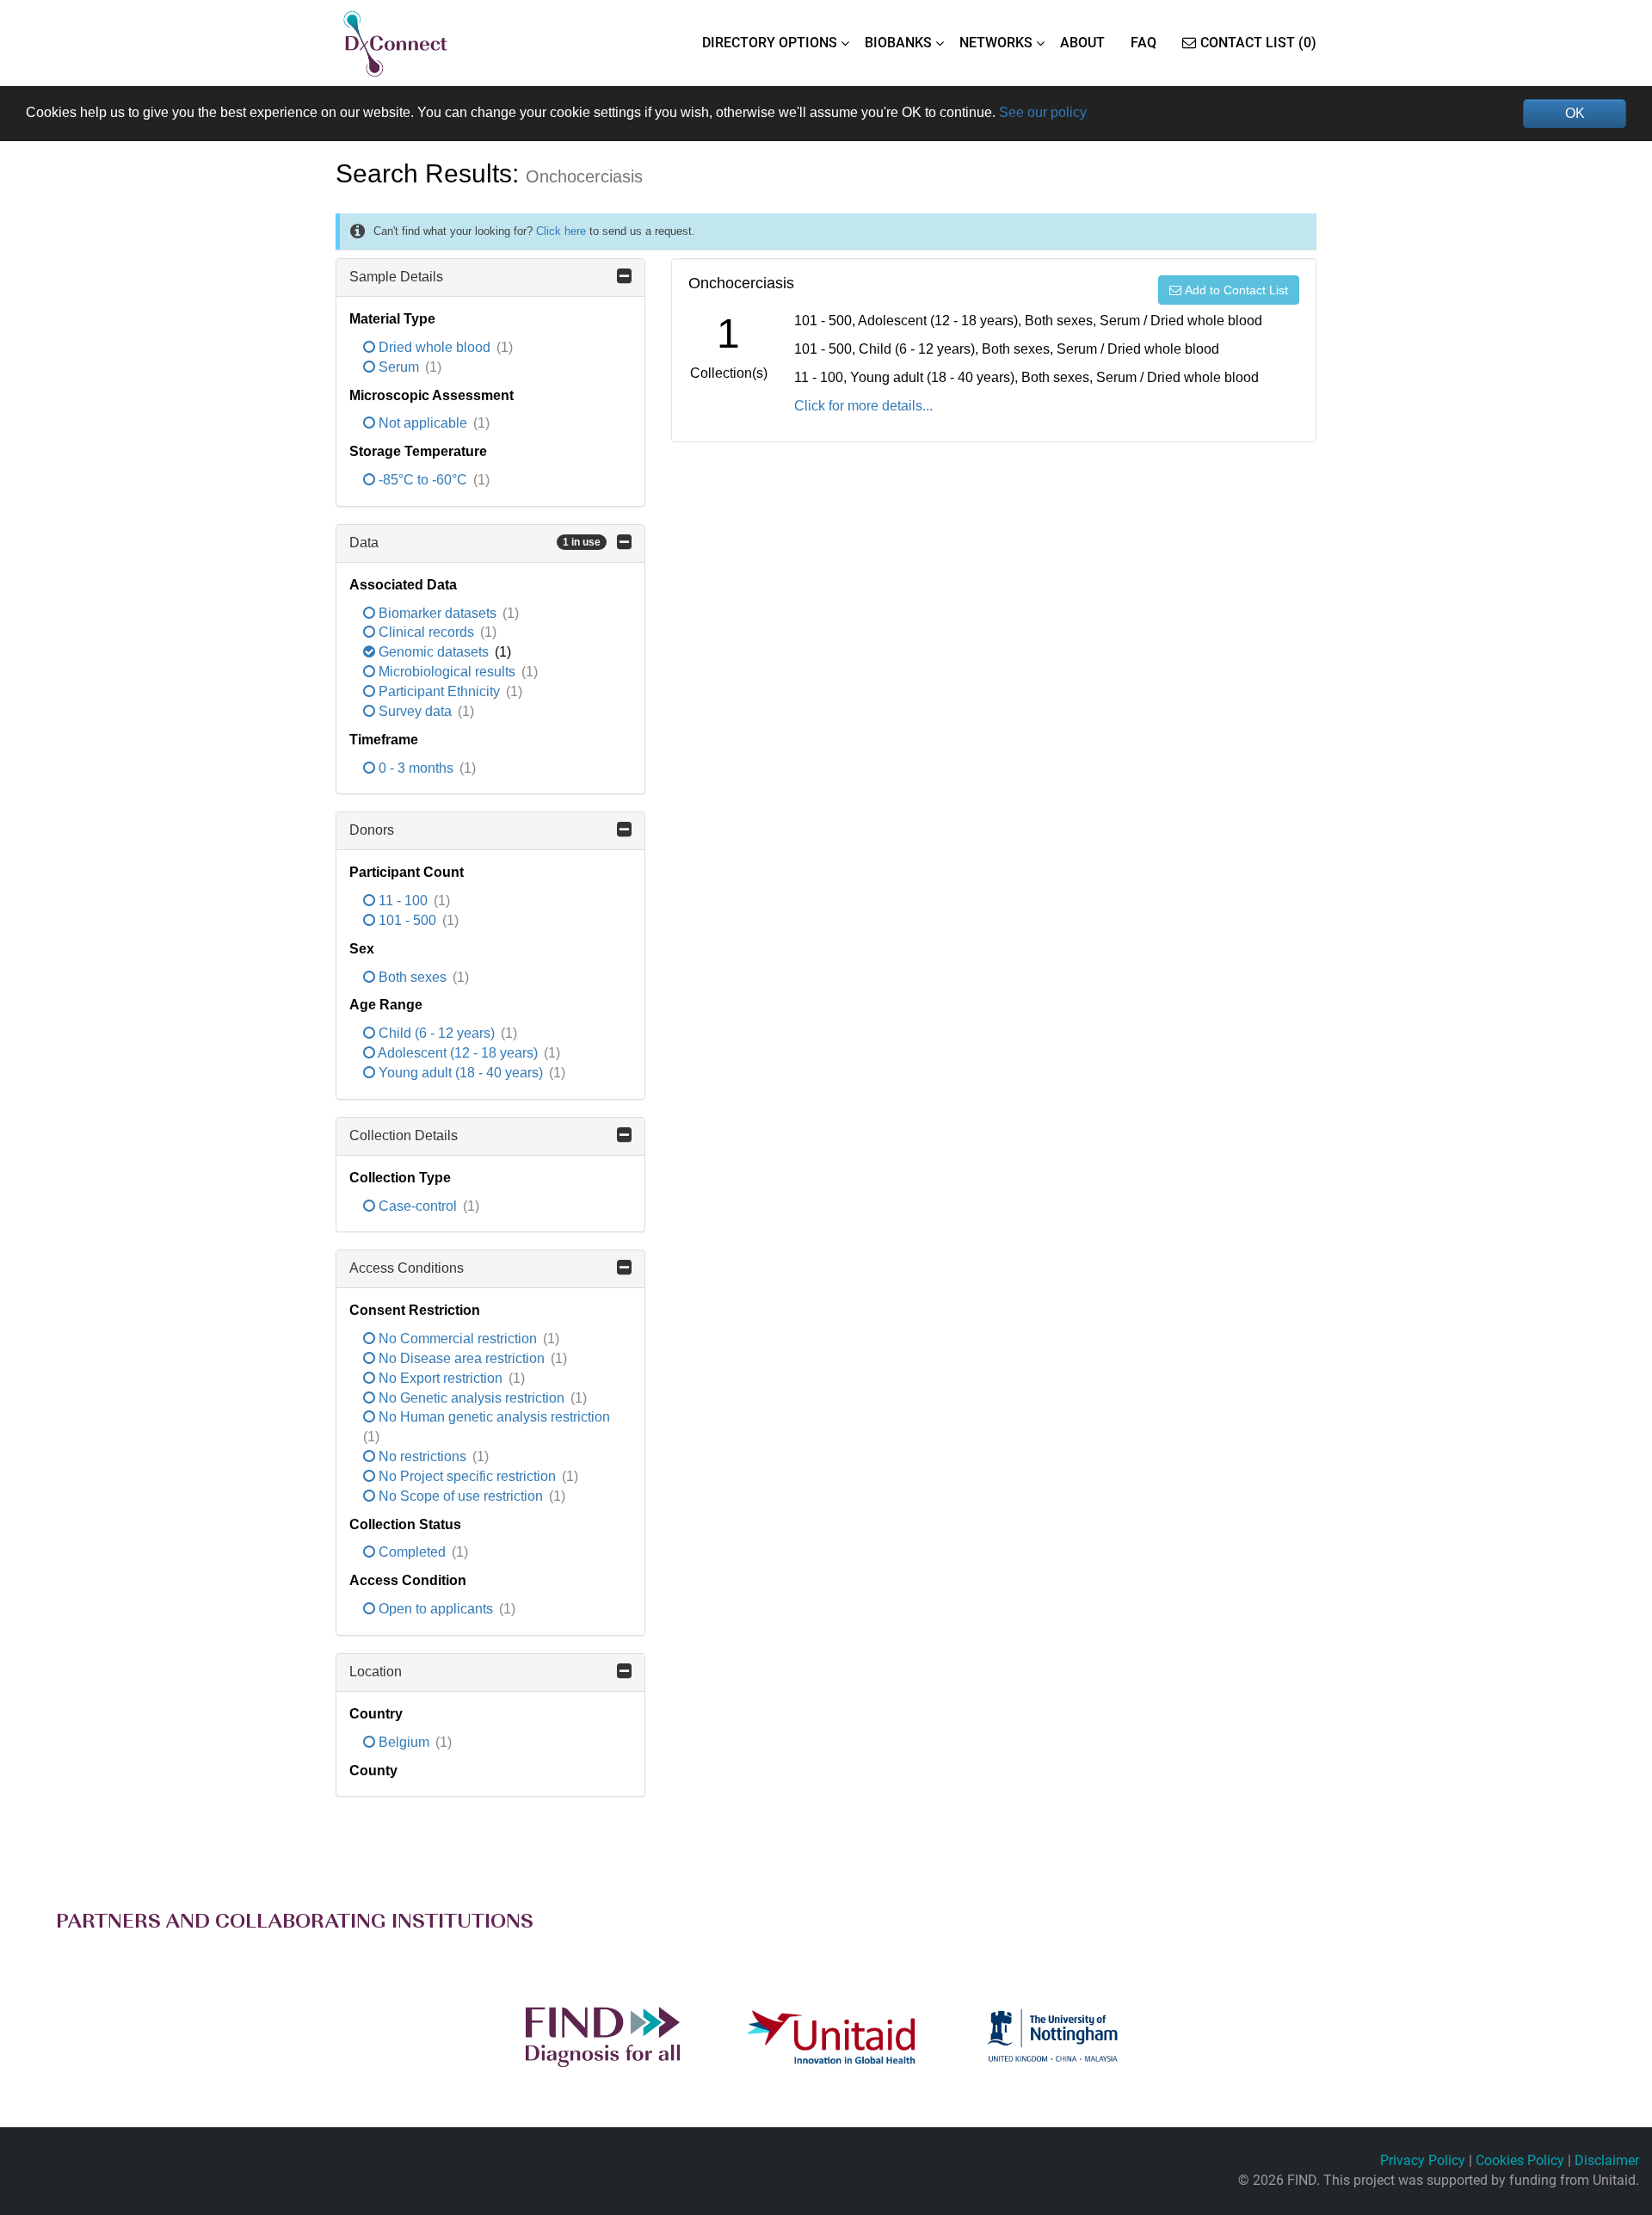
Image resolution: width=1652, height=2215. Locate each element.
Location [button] (376, 1672)
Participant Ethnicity (439, 691)
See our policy (1043, 112)
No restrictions (422, 1456)
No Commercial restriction (458, 1339)
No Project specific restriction (467, 1476)
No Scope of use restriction (461, 1496)
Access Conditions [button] (407, 1268)
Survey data (415, 711)
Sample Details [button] (396, 277)
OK (1575, 113)
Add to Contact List (1236, 290)
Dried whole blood (435, 347)
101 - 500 (407, 920)
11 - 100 (403, 901)
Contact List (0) (1258, 43)
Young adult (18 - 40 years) (461, 1073)
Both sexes (413, 977)
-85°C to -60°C (423, 480)
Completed (412, 1552)
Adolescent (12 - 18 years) (458, 1053)
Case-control (418, 1206)
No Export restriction (441, 1378)
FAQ (1143, 43)
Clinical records (426, 632)
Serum (399, 367)
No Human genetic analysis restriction (493, 1417)
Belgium (404, 1742)
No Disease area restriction (462, 1358)
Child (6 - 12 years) (437, 1033)
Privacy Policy (1423, 2160)
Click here (561, 231)
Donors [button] (372, 830)
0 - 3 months (416, 768)
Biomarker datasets (438, 613)
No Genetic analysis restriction (472, 1398)
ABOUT (1082, 43)
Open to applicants (436, 1609)
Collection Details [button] (404, 1135)
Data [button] (475, 543)
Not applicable (423, 423)
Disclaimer (1607, 2160)
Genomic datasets (434, 652)
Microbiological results (447, 672)
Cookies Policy (1520, 2160)
